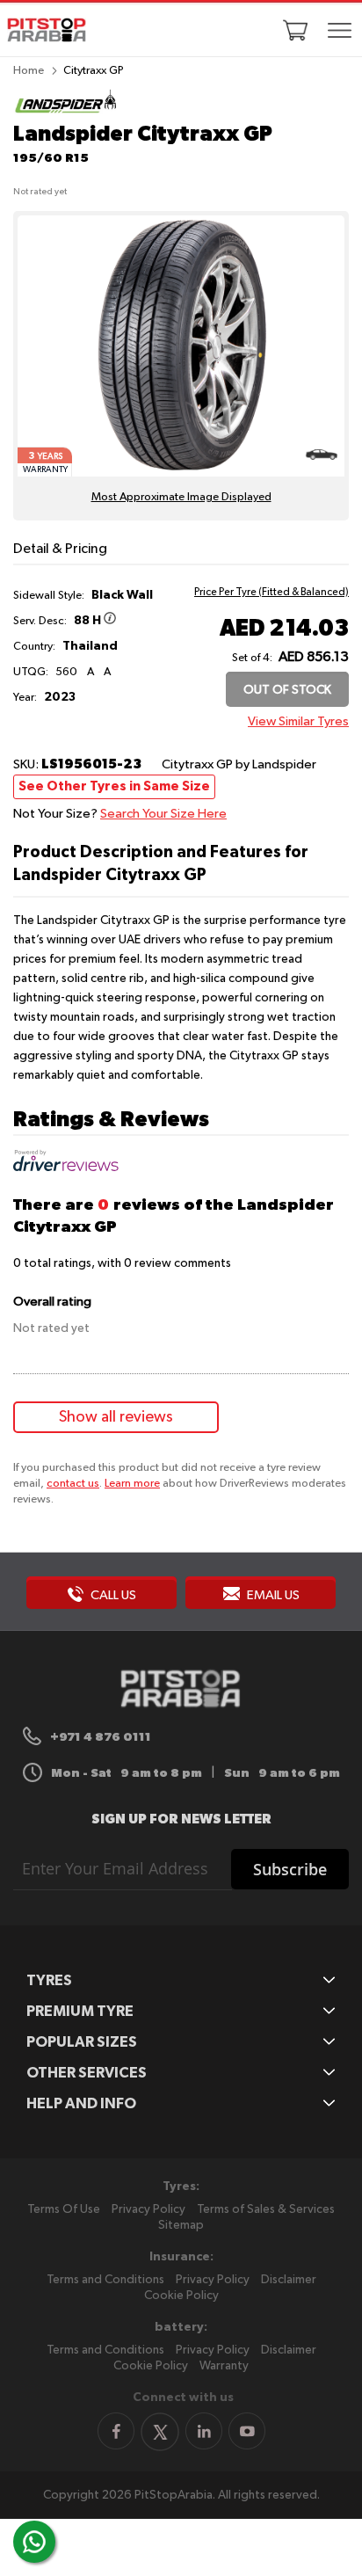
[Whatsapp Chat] (34, 2542)
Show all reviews (116, 1417)
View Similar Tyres (298, 721)
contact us (73, 1484)
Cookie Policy (181, 2296)
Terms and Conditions (105, 2280)
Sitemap (181, 2225)
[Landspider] (66, 112)
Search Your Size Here (163, 814)
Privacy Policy (148, 2209)
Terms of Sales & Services (266, 2209)
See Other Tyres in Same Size (114, 786)
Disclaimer (289, 2280)
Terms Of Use (64, 2209)
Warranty (224, 2366)
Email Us (272, 1595)
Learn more (132, 1484)
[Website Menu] (340, 32)
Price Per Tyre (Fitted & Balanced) (271, 593)
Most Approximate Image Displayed (181, 497)
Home (29, 71)
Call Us (112, 1595)
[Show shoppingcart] (295, 30)
